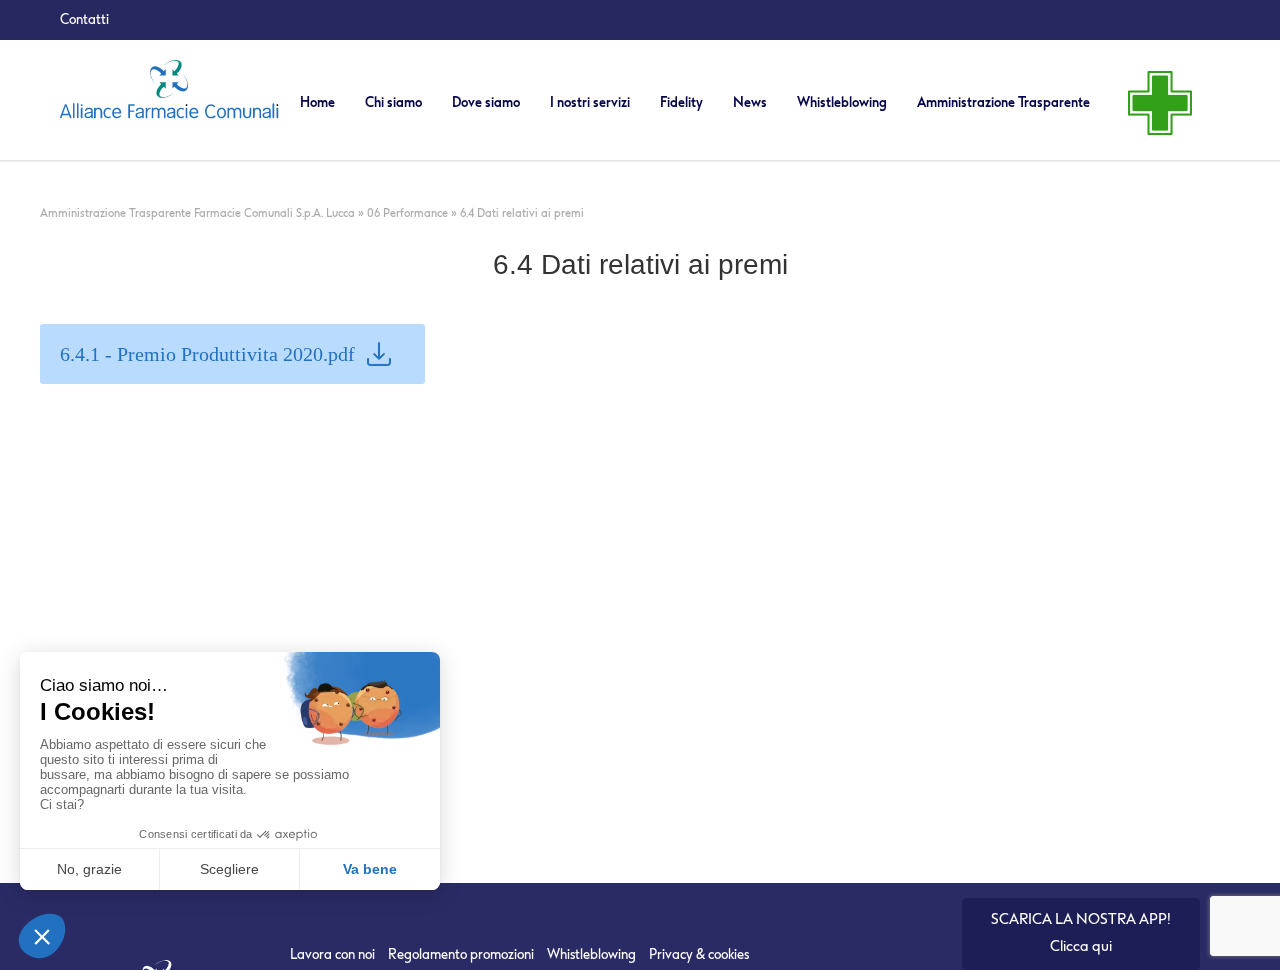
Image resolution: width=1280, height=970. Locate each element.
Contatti (84, 19)
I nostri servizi (590, 102)
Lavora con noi (332, 954)
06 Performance (407, 213)
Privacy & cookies (699, 954)
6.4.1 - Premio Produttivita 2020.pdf (207, 354)
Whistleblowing (842, 102)
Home (317, 102)
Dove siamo (486, 102)
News (750, 102)
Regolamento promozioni (461, 954)
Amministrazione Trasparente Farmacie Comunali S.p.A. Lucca (197, 213)
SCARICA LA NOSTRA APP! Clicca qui (1081, 933)
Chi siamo (393, 102)
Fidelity (681, 102)
